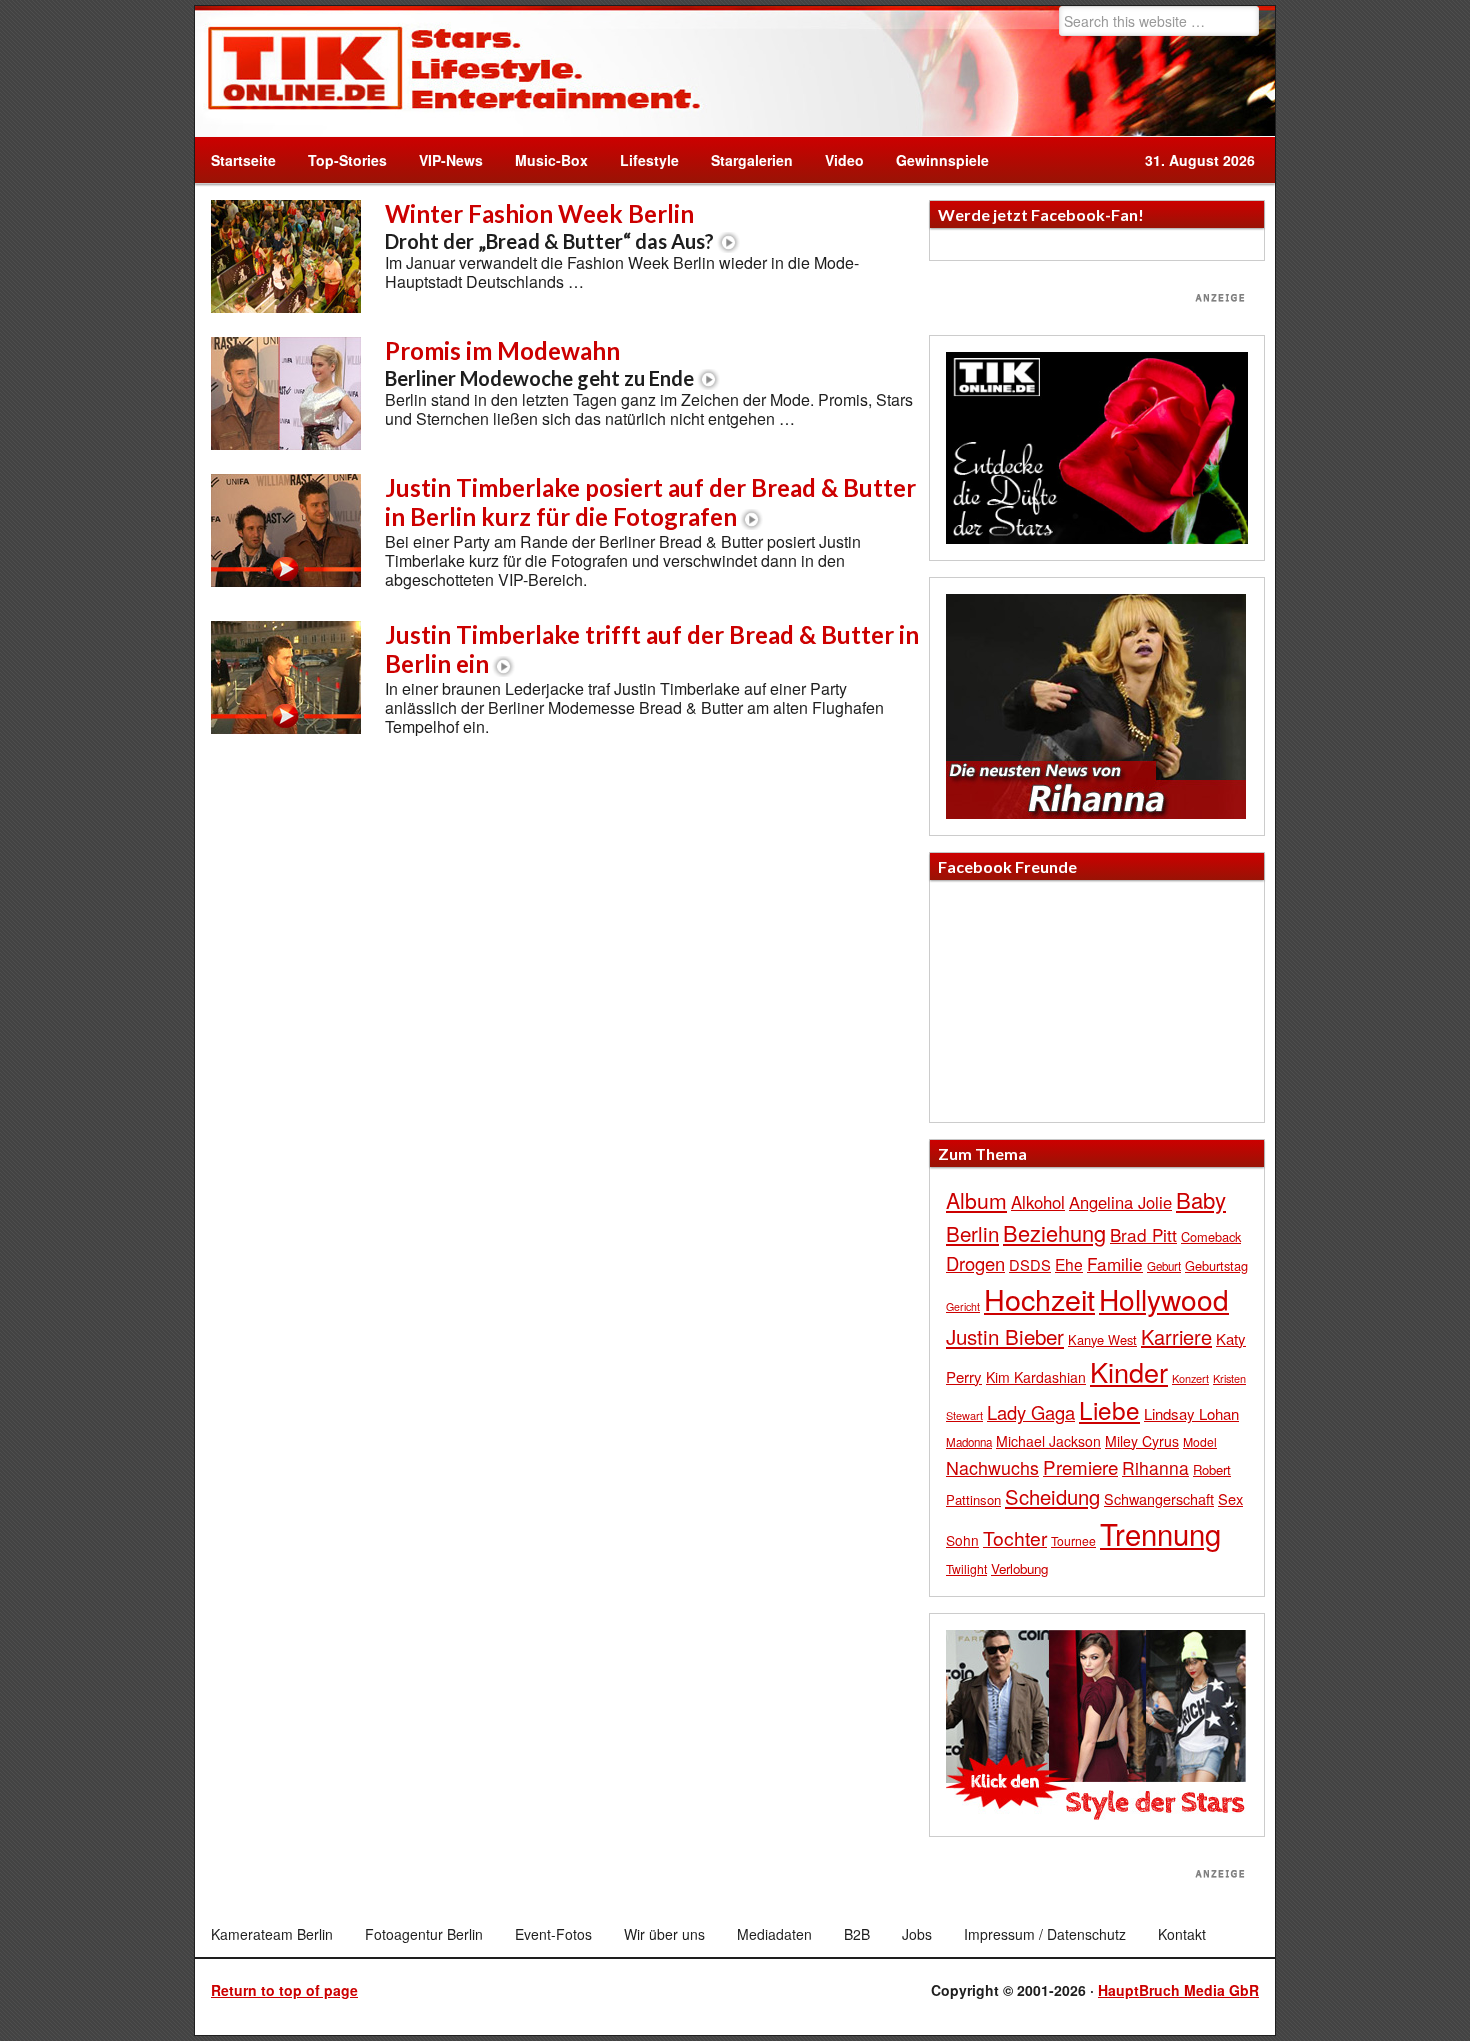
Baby (1201, 1199)
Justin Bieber (1005, 1336)
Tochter (1015, 1538)
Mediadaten (774, 1934)
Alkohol (1038, 1202)
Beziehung (1054, 1232)
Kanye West (1102, 1339)
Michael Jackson (1048, 1441)
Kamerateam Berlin (272, 1934)
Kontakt (1182, 1934)
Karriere (1176, 1336)
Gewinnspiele (942, 160)
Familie (1115, 1263)
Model (1200, 1441)
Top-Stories (347, 160)
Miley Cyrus (1142, 1441)
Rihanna (1155, 1467)
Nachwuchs (992, 1467)
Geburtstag (1216, 1265)
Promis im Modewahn (539, 363)
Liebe (1109, 1409)
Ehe (1069, 1264)
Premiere (1080, 1466)
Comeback (1211, 1236)
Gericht (963, 1306)
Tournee (1073, 1540)
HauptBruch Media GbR (1178, 1990)
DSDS (1030, 1264)
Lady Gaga (1031, 1412)
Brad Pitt (1143, 1234)
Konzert (1190, 1378)
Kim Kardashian (1036, 1377)
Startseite (243, 160)
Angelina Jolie (1120, 1202)
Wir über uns (664, 1934)
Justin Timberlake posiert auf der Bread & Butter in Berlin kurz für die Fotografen (650, 502)
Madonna (969, 1442)
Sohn (962, 1540)
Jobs (917, 1934)
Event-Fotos (553, 1934)
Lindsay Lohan (1191, 1413)
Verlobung (1019, 1568)
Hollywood (1164, 1299)
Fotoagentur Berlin (424, 1934)
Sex (1230, 1498)
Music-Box (543, 160)
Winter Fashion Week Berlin (549, 226)
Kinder (1129, 1371)
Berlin (972, 1233)
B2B (857, 1934)
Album (976, 1200)
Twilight (966, 1568)
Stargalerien (752, 160)
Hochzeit (1039, 1298)
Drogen (975, 1263)
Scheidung (1052, 1496)
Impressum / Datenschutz (1045, 1934)
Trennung (1160, 1533)
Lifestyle (641, 160)
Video (836, 160)
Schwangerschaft (1159, 1498)
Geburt (1164, 1266)
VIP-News (451, 160)
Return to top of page (284, 1990)
